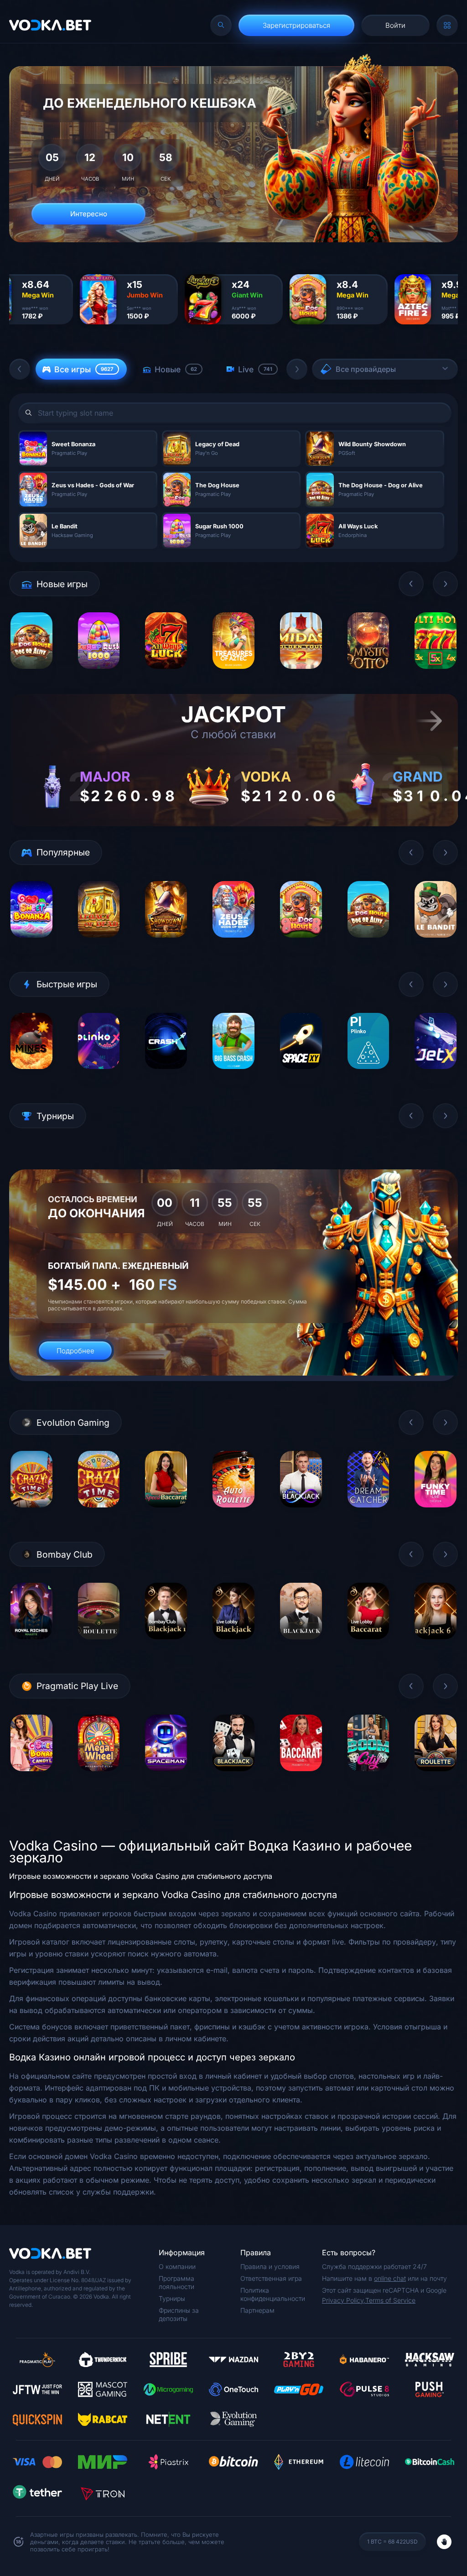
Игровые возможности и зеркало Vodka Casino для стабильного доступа (141, 1876)
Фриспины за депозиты (179, 2314)
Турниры (172, 2298)
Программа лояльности (176, 2282)
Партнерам (257, 2310)
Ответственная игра (271, 2278)
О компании (177, 2266)
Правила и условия (270, 2266)
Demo (31, 675)
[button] (20, 369)
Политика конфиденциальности (273, 2294)
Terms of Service (390, 2300)
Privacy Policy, (344, 2300)
